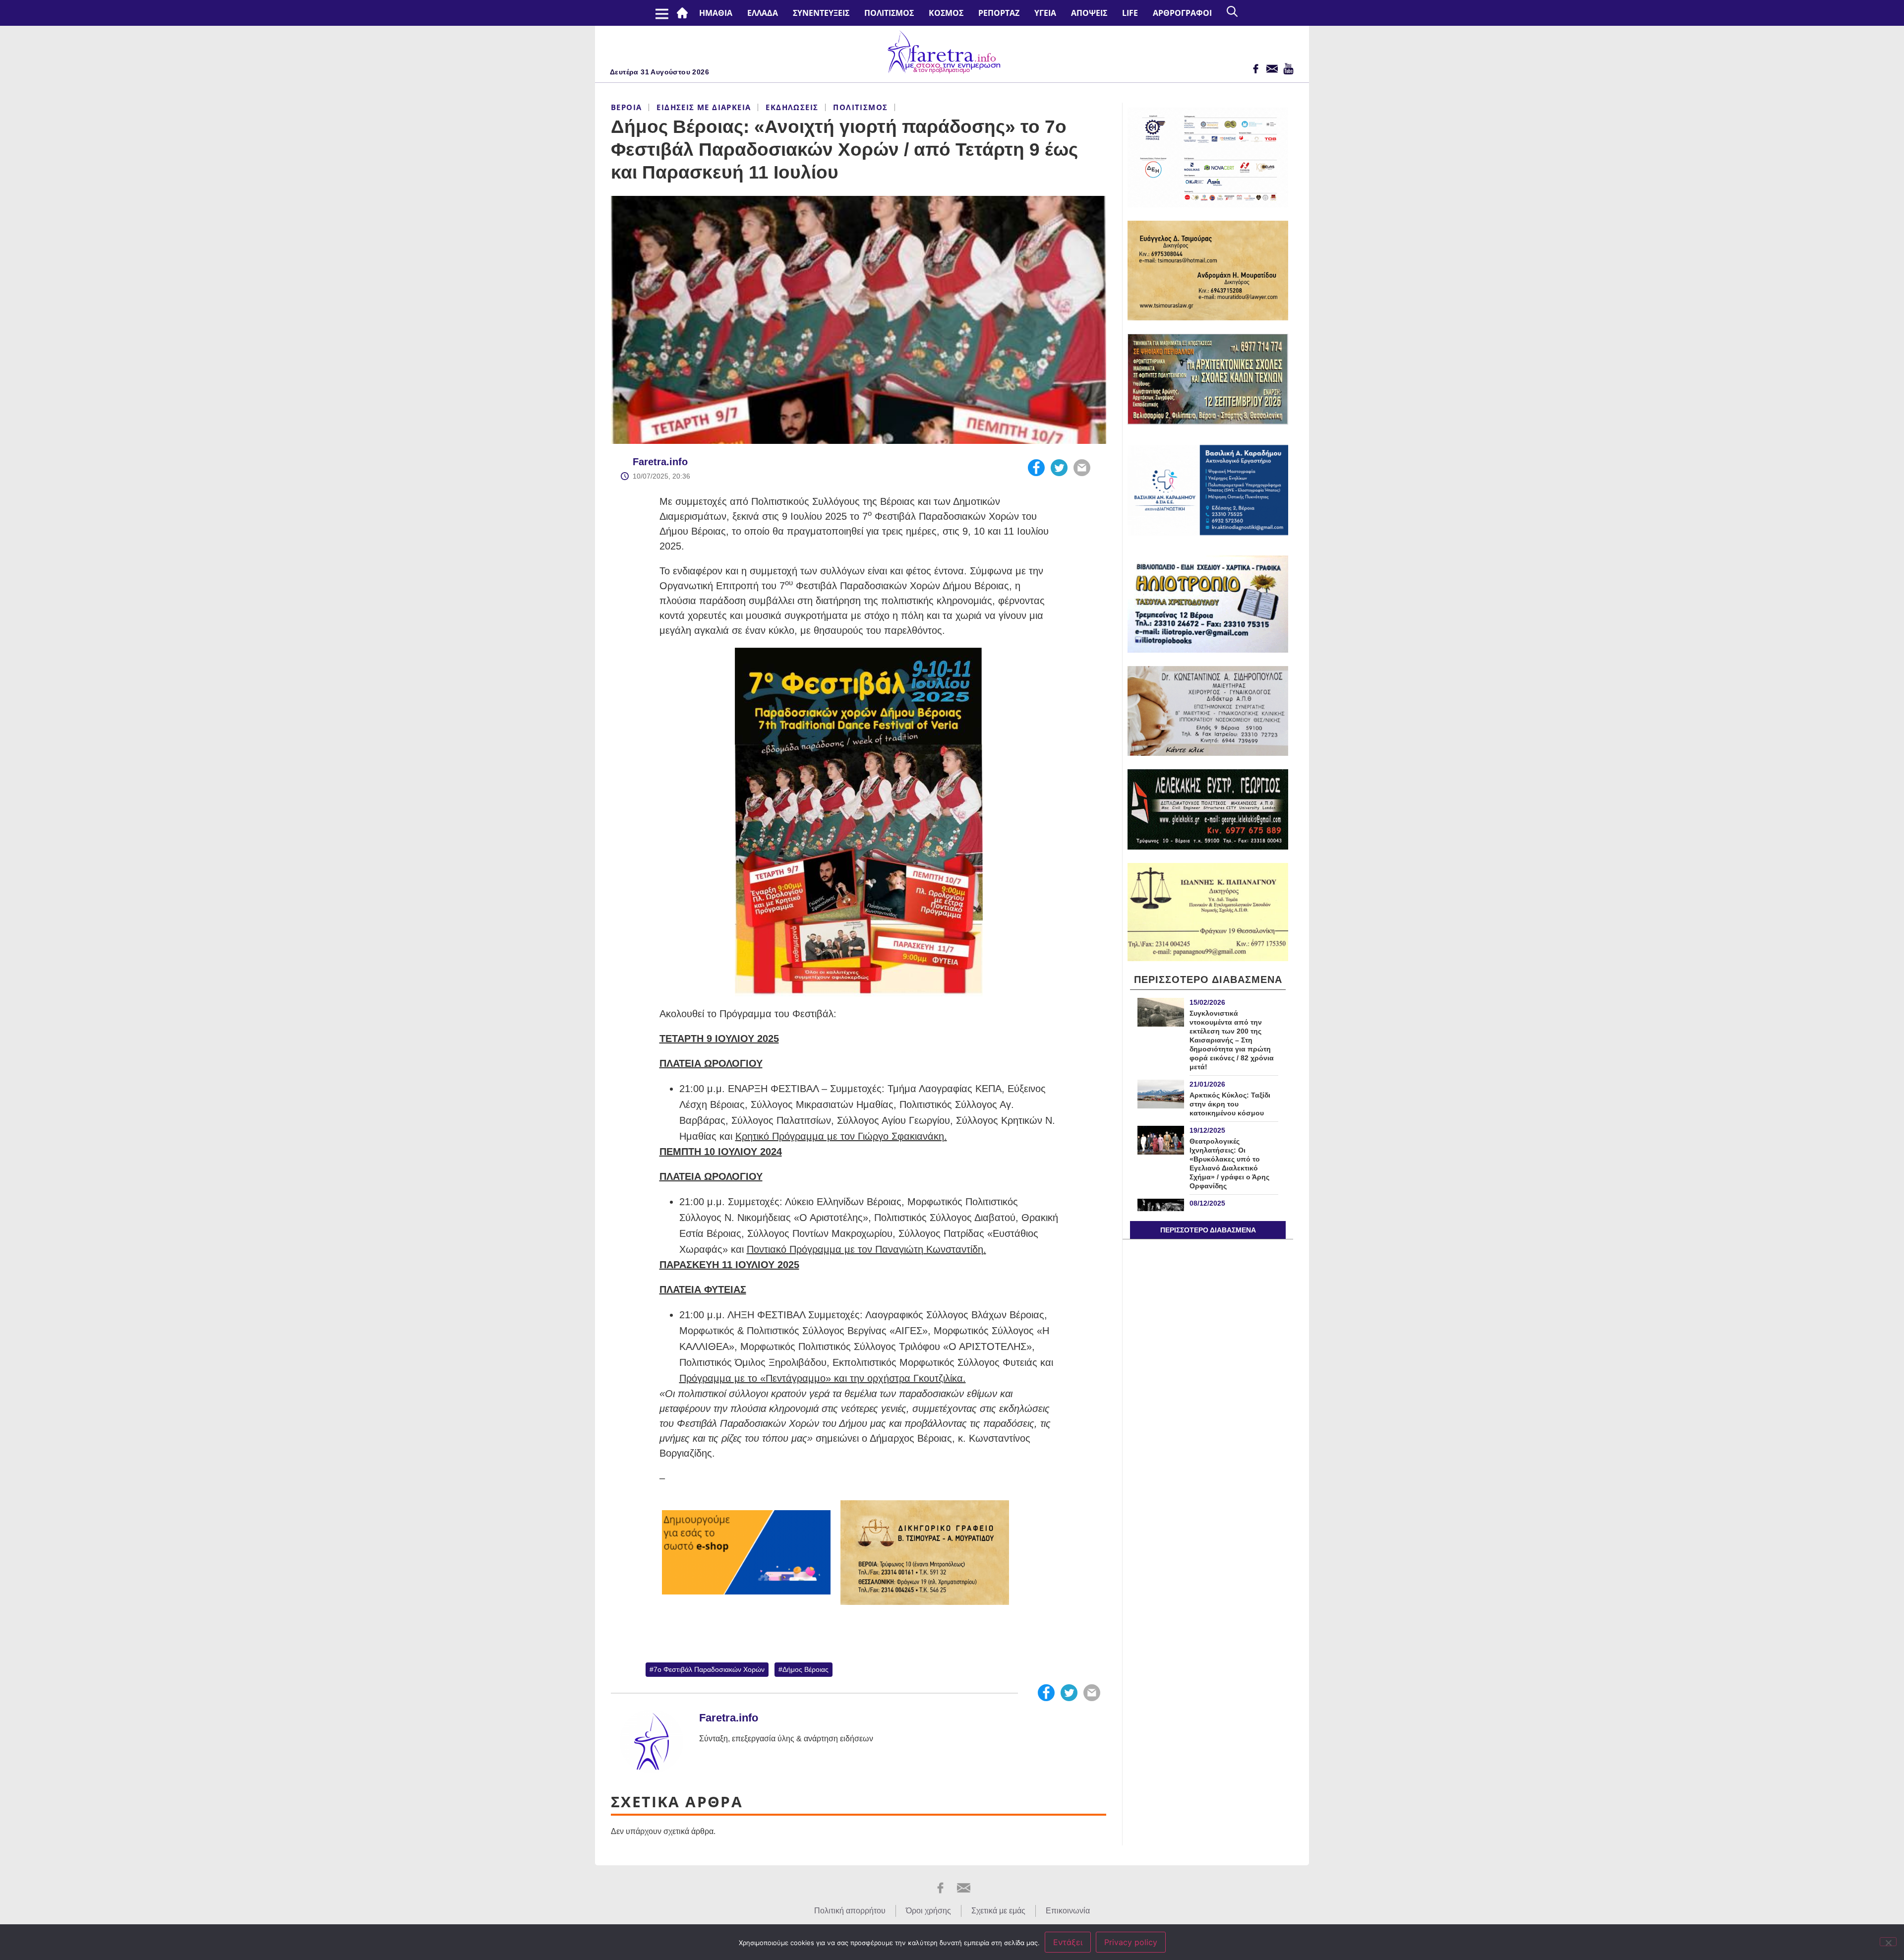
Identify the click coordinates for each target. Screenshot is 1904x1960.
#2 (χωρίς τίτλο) (684, 13)
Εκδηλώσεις (792, 107)
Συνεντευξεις (821, 13)
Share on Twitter (1059, 468)
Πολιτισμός (889, 13)
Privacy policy (1131, 1942)
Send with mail (1082, 468)
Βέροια (626, 107)
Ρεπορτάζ (999, 13)
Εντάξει (1068, 1942)
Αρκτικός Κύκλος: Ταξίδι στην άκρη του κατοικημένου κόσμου (1230, 1104)
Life (1130, 13)
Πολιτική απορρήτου (850, 1911)
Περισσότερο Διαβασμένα (1208, 1230)
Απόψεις (1089, 13)
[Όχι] (1888, 1942)
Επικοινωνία (1068, 1911)
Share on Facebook (1036, 468)
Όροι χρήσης (928, 1911)
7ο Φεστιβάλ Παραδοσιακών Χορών (709, 1669)
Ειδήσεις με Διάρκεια (704, 107)
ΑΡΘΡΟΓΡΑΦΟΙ (1182, 13)
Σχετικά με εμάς (998, 1911)
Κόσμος (946, 13)
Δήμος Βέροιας (805, 1669)
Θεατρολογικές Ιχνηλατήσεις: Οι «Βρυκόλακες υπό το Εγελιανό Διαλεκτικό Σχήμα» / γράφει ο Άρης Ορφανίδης (1229, 1164)
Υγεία (1045, 13)
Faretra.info (660, 462)
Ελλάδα (763, 13)
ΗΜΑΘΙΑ (716, 13)
